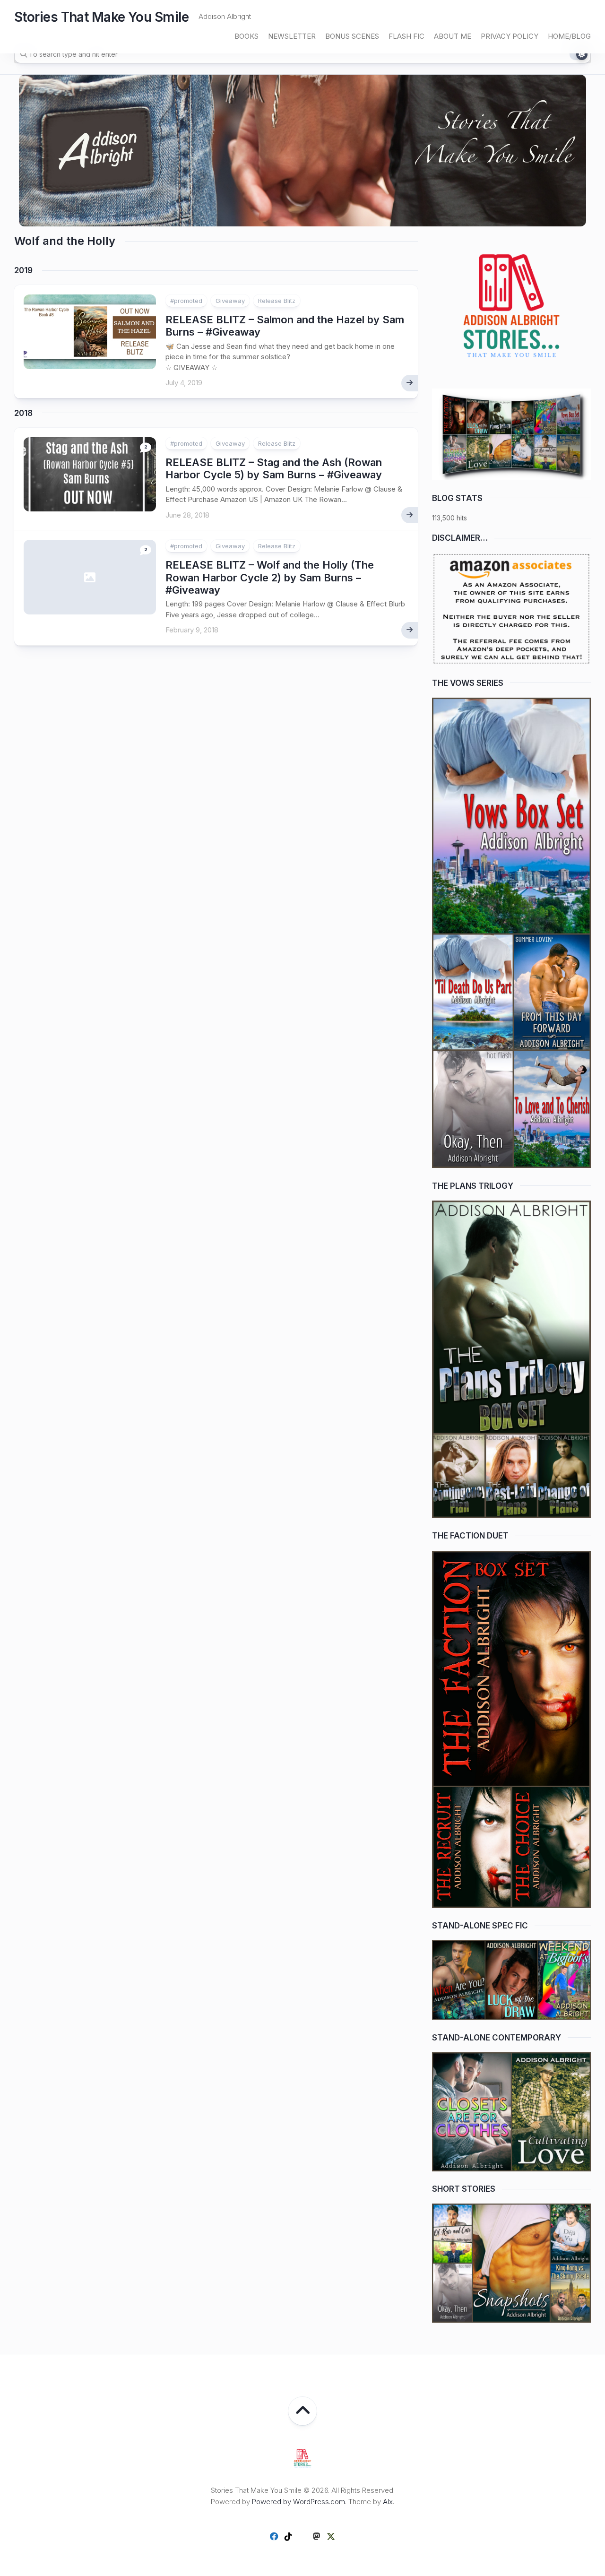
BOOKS (246, 36)
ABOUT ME (453, 36)
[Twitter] (331, 2536)
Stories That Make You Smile (102, 17)
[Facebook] (274, 2536)
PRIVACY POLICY (510, 36)
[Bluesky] (302, 2537)
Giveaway (230, 301)
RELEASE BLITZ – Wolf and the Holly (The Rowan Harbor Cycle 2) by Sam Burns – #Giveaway (270, 577)
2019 (23, 270)
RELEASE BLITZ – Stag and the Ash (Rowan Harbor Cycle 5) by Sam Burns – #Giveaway (274, 468)
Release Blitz (277, 301)
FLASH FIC (406, 36)
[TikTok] (288, 2536)
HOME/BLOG (569, 36)
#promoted (186, 301)
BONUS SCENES (352, 36)
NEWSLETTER (292, 36)
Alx (388, 2502)
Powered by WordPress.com (298, 2502)
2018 (23, 413)
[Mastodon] (317, 2536)
